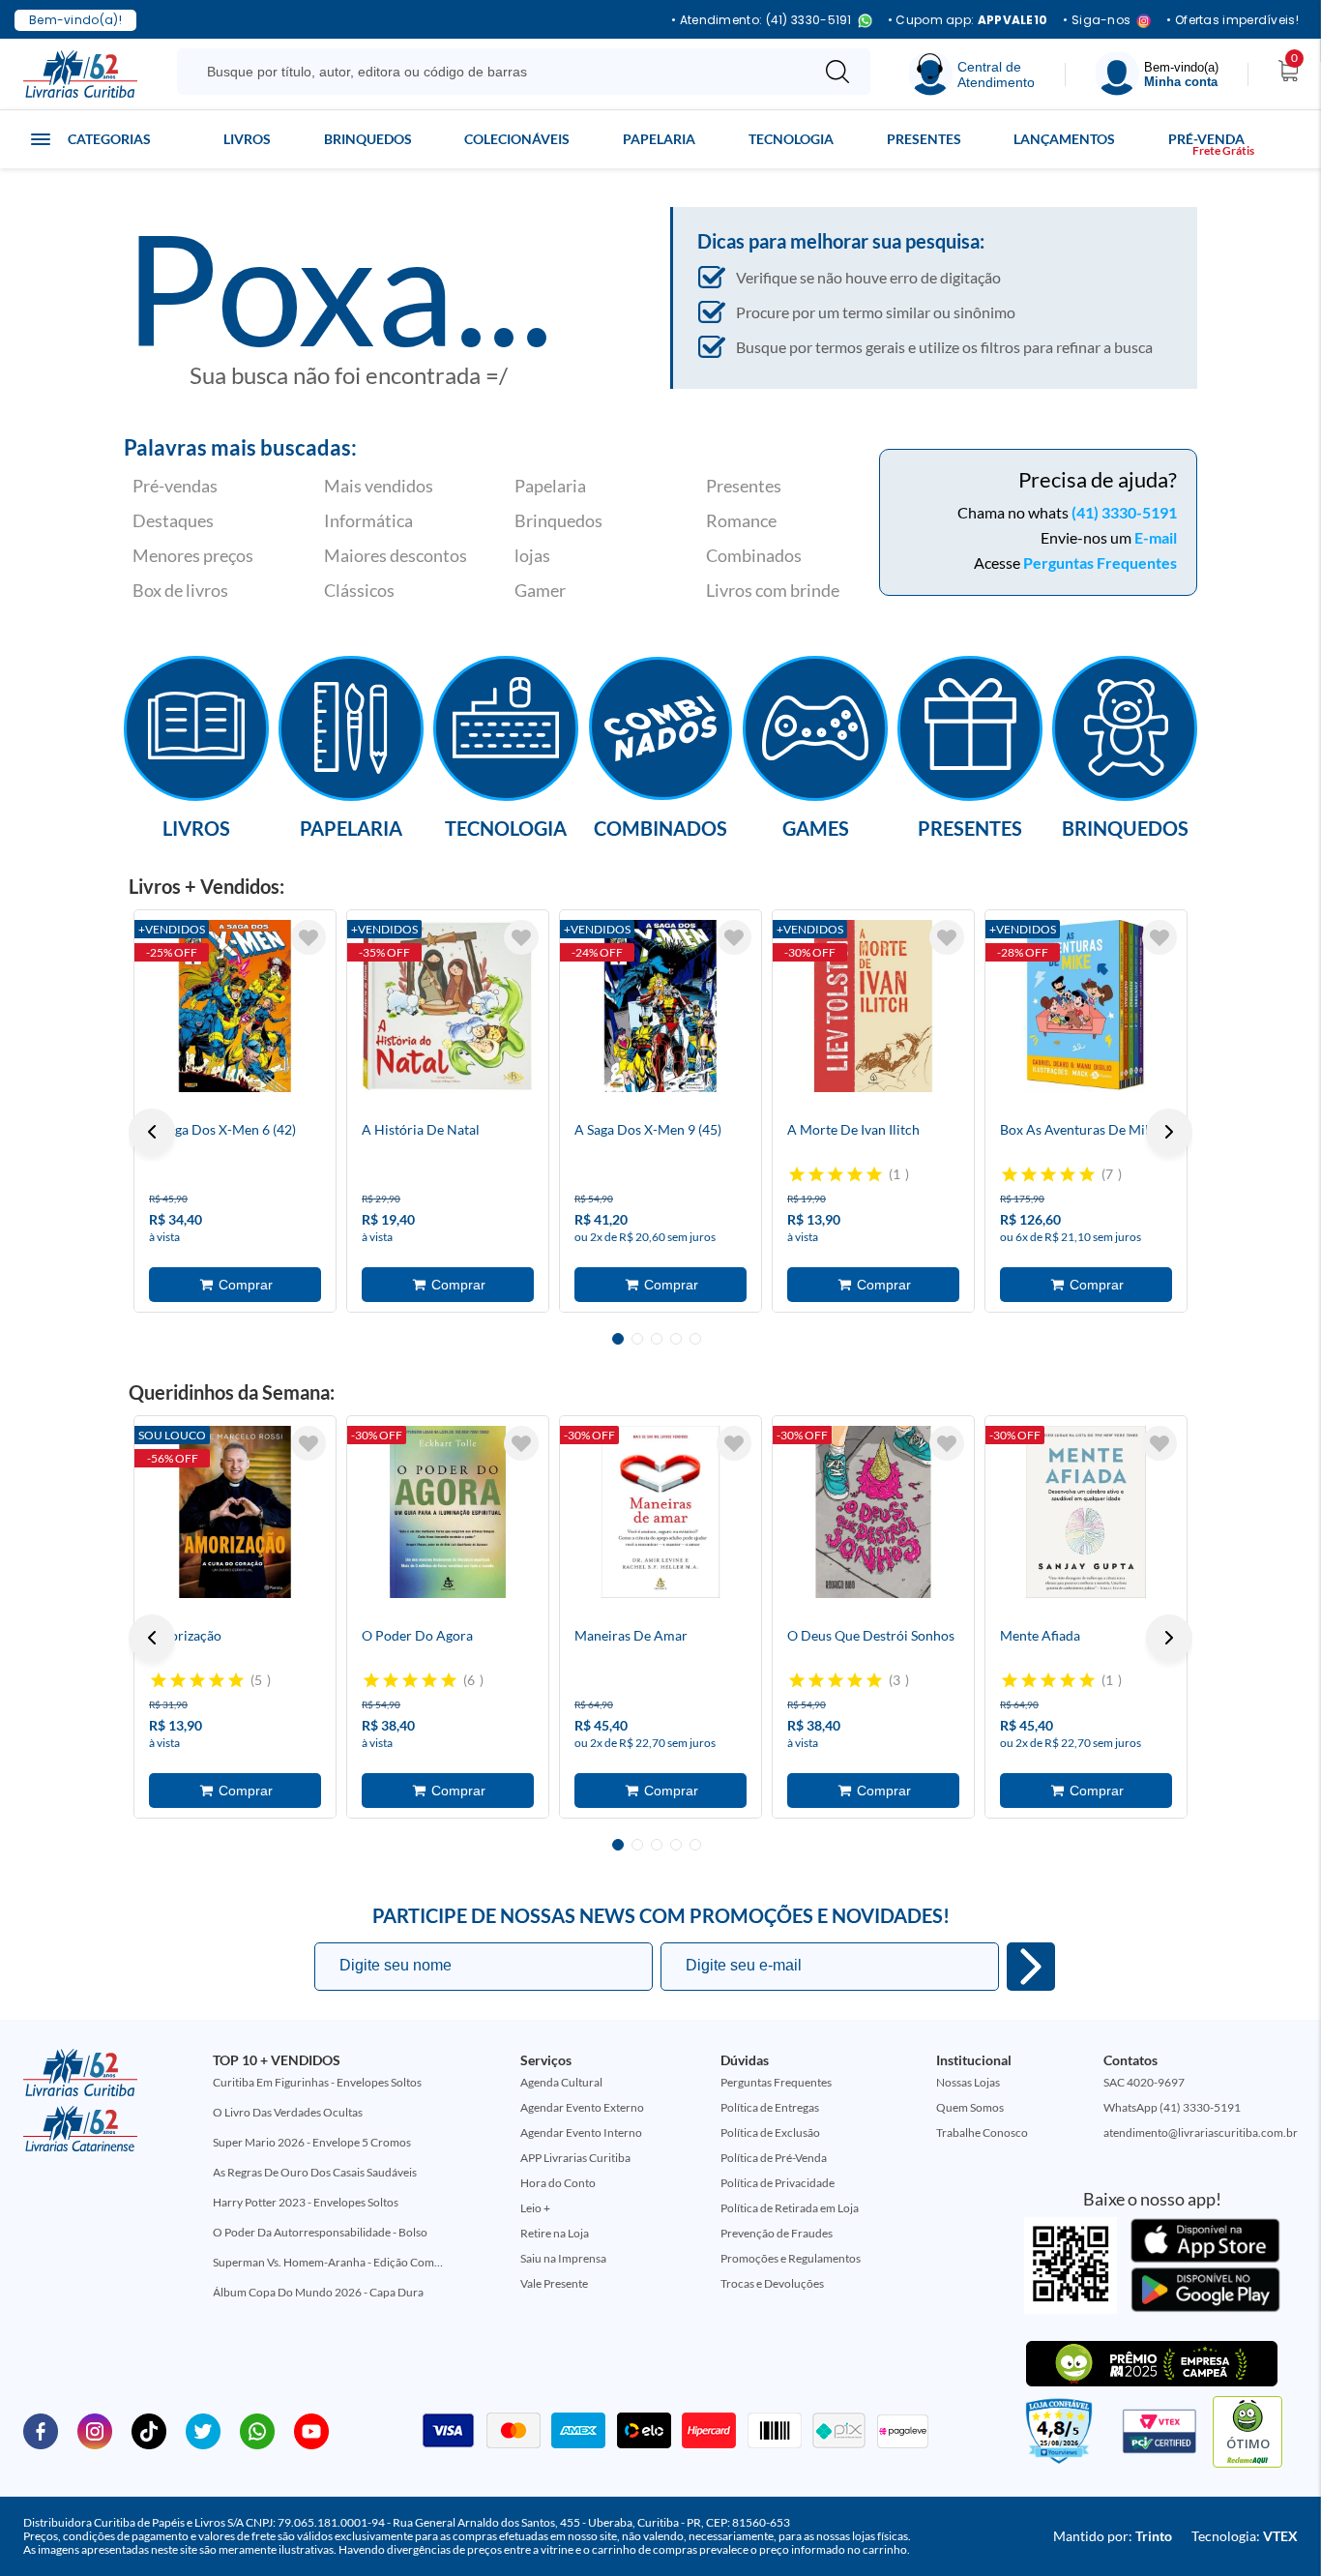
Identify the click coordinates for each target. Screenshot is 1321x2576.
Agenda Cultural (561, 2082)
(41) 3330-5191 (1124, 512)
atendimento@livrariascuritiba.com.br (1201, 2132)
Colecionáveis (517, 139)
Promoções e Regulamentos (791, 2258)
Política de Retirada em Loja (790, 2208)
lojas (532, 555)
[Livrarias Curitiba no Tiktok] (149, 2430)
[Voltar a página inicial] (80, 73)
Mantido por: (1113, 2536)
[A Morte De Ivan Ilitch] (873, 1006)
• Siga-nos (1097, 21)
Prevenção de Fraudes (777, 2233)
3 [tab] (657, 1339)
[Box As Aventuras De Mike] (1086, 1006)
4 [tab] (676, 1339)
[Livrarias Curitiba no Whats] (257, 2430)
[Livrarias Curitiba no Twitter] (203, 2430)
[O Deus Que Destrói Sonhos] (873, 1512)
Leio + (535, 2208)
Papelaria (659, 139)
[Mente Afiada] (1086, 1512)
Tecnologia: (1245, 2536)
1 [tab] (618, 1339)
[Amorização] (235, 1512)
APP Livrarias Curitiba (575, 2158)
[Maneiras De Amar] (660, 1512)
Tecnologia (791, 139)
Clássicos (359, 590)
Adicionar (235, 1285)
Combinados (754, 555)
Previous (152, 1132)
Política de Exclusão (770, 2132)
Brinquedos (368, 139)
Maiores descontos (396, 555)
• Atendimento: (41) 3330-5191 (762, 21)
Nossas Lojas (968, 2082)
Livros (247, 139)
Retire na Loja (555, 2233)
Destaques (173, 520)
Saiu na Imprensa (563, 2258)
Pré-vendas (175, 486)
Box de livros (180, 590)
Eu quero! (1031, 1967)
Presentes (924, 139)
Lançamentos (1064, 139)
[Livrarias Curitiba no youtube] (311, 2430)
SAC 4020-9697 (1144, 2082)
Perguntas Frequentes (1100, 563)
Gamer (540, 590)
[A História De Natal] (448, 1006)
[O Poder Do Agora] (448, 1512)
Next (1169, 1132)
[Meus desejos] (308, 937)
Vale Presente (554, 2283)
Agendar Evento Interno (581, 2132)
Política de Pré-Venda (774, 2158)
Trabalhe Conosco (982, 2132)
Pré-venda (1206, 139)
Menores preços (193, 555)
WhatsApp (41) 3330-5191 (1172, 2107)
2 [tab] (637, 1339)
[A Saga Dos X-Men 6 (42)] (235, 1006)
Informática (368, 520)
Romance (741, 520)
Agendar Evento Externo (582, 2107)
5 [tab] (695, 1339)
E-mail (1156, 537)
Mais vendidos (379, 486)
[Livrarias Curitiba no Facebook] (41, 2430)
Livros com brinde (773, 590)
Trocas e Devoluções (772, 2283)
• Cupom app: (968, 20)
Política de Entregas (770, 2107)
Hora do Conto (558, 2183)
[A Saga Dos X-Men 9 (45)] (660, 1006)
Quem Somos (970, 2107)
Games (816, 827)
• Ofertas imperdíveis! (1233, 20)
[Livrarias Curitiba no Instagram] (95, 2430)
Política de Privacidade (778, 2183)
